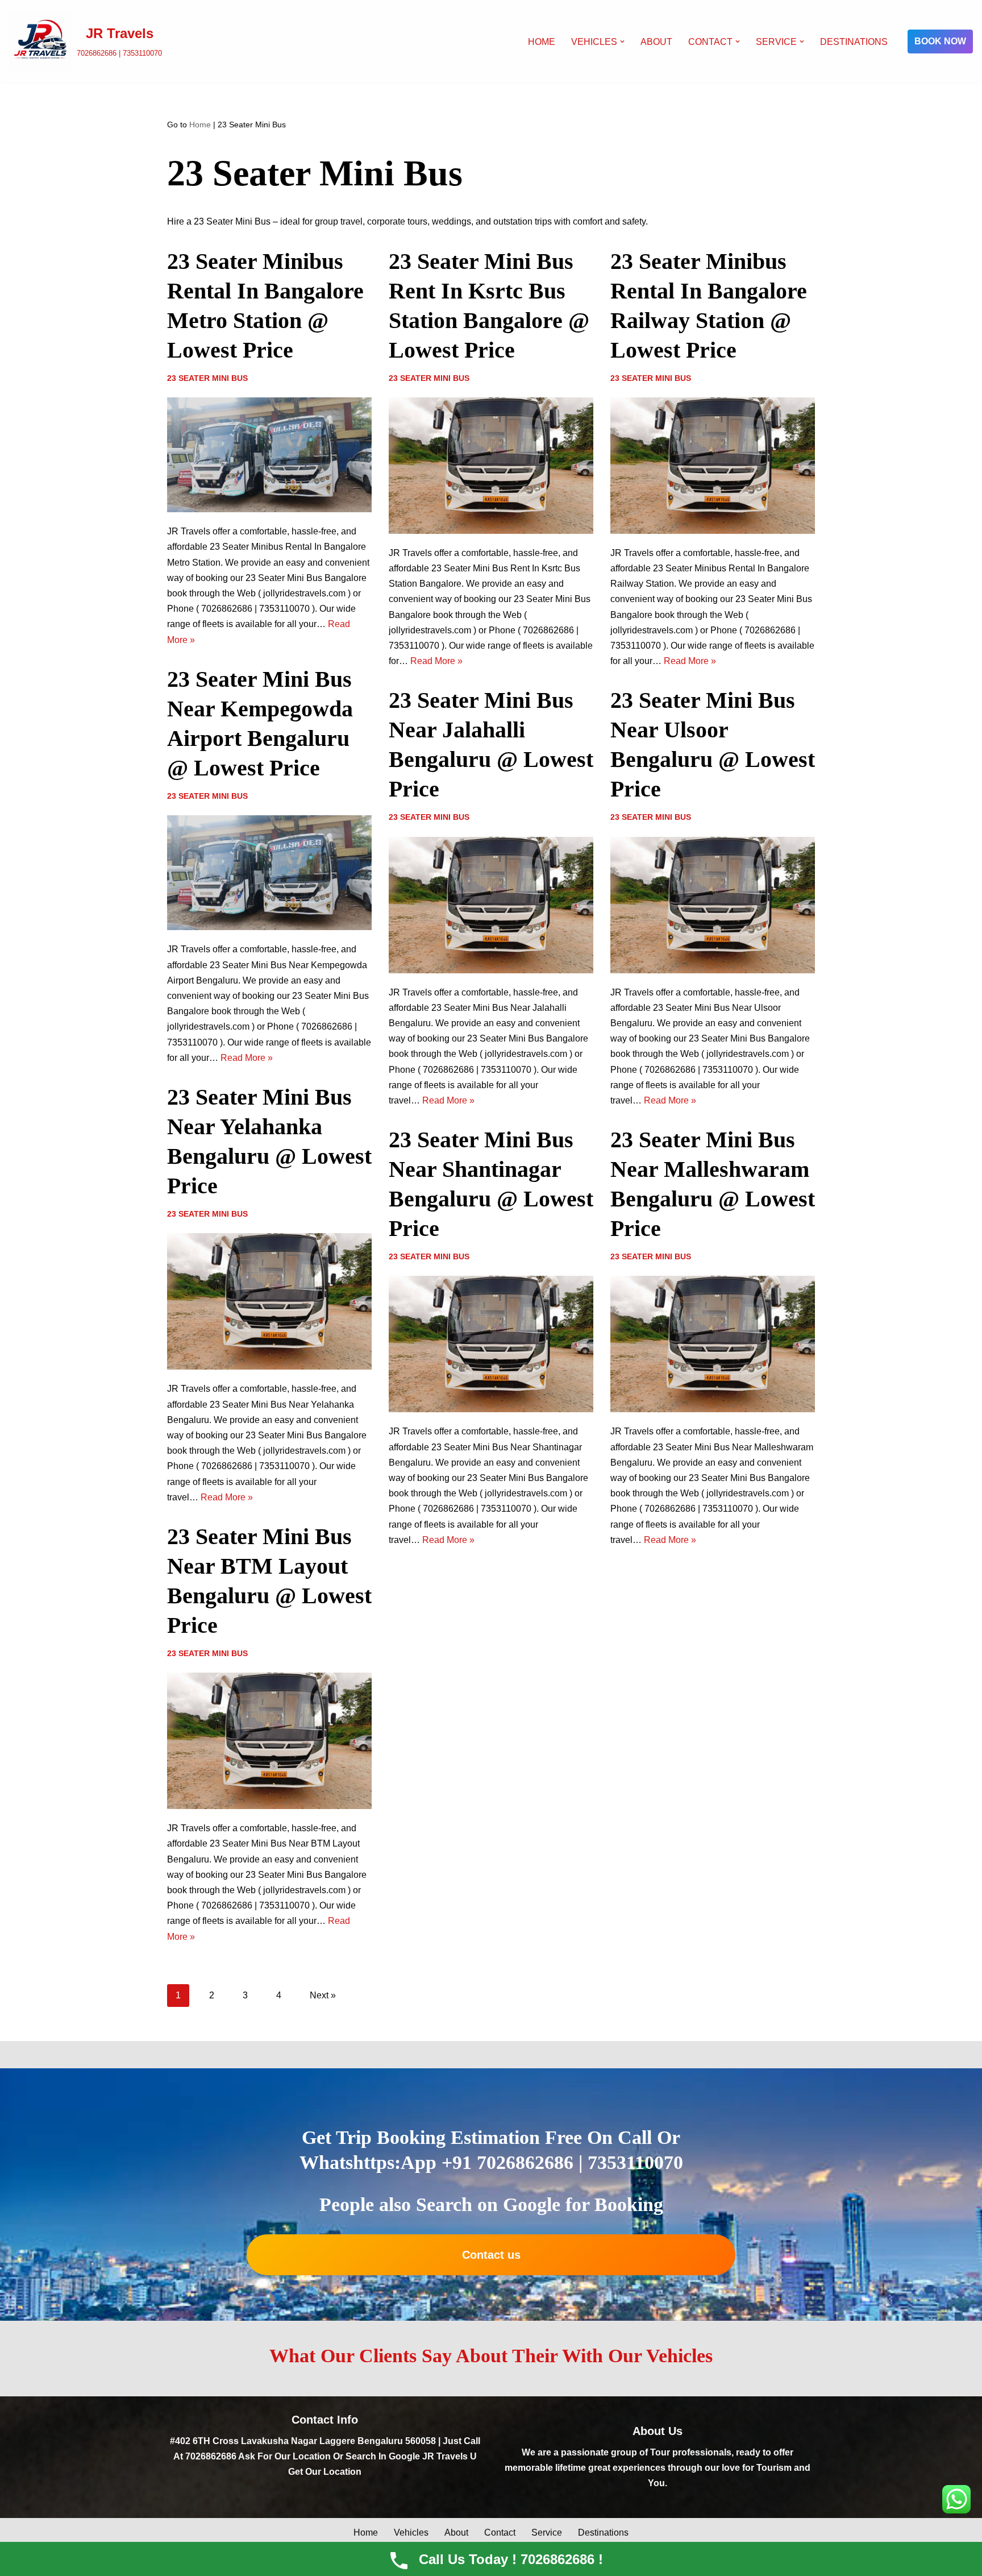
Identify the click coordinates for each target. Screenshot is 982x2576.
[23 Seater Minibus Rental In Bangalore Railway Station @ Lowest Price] (713, 466)
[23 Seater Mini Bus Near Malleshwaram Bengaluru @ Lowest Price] (713, 1344)
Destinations (854, 42)
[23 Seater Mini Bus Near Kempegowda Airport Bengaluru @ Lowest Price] (269, 873)
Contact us (491, 2255)
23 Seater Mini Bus (207, 378)
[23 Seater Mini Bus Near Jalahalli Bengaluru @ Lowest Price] (491, 905)
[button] (622, 42)
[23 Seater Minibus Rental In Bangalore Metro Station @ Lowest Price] (269, 455)
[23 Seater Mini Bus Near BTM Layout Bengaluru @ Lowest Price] (269, 1741)
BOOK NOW (940, 41)
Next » (323, 1995)
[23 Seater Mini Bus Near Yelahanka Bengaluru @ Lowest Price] (269, 1301)
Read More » (436, 661)
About (656, 42)
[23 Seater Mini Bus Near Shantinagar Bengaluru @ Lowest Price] (491, 1344)
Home (542, 42)
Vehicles (411, 2533)
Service (547, 2533)
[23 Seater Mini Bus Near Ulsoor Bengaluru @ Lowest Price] (713, 905)
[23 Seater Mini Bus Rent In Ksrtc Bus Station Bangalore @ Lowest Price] (491, 466)
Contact (500, 2533)
